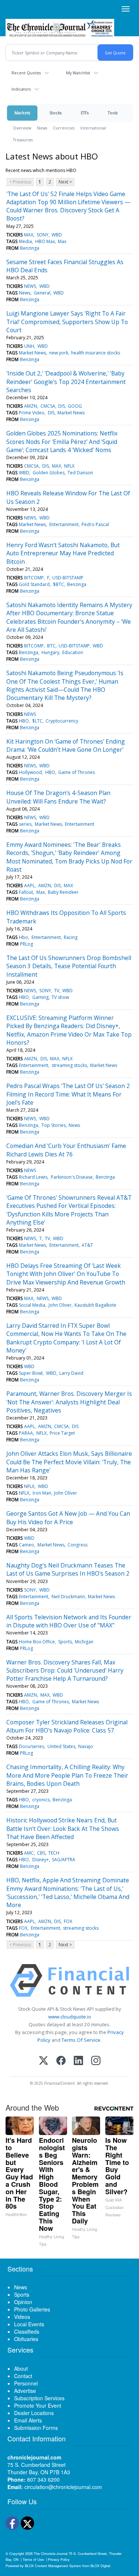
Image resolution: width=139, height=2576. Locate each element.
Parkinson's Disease (72, 1177)
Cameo (27, 1545)
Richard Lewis (33, 1177)
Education (73, 652)
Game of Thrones (77, 772)
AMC (29, 1853)
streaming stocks (69, 1065)
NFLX (69, 466)
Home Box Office (37, 1642)
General (42, 293)
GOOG (75, 406)
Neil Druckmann (68, 1597)
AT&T (87, 1245)
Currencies (64, 128)
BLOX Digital (100, 2566)
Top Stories (54, 1125)
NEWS (30, 286)
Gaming (40, 997)
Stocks (55, 113)
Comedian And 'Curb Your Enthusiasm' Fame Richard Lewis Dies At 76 (66, 1150)
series (25, 824)
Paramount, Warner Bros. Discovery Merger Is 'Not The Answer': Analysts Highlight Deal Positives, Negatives (69, 1402)
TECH (54, 1853)
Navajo (86, 1746)
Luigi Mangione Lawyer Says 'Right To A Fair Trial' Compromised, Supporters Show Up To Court (67, 322)
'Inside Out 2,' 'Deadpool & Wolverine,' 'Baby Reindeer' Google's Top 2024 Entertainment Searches (66, 382)
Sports (65, 1642)
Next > (65, 182)
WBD (57, 235)
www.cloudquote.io (70, 2017)
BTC (51, 646)
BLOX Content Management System (53, 2566)
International (93, 128)
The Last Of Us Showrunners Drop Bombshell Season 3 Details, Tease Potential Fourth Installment (69, 966)
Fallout (26, 892)
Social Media (32, 1305)
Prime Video (32, 413)
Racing (71, 937)
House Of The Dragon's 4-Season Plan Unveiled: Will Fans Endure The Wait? (58, 797)
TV (57, 991)
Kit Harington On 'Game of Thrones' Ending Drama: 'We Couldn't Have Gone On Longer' (66, 745)
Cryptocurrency (62, 721)
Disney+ (41, 1860)
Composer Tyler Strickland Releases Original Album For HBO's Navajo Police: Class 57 (67, 1726)
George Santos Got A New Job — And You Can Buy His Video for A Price (68, 1518)
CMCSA (48, 406)
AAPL (29, 885)
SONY (43, 235)
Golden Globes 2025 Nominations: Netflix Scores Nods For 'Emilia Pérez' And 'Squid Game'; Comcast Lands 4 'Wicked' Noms (62, 442)
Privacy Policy (59, 2559)
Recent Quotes (26, 73)
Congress (77, 1545)
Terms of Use (33, 2559)
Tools (113, 113)
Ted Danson (80, 473)
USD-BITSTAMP (68, 578)
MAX (29, 235)
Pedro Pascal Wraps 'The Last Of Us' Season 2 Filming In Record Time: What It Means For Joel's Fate (68, 1094)
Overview (22, 128)
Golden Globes (49, 473)
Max (62, 241)
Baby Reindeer (63, 892)
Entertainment (64, 524)
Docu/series (32, 1746)
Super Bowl (31, 1373)
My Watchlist (78, 73)
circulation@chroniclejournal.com (63, 2487)
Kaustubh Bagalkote (95, 1305)
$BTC (59, 584)
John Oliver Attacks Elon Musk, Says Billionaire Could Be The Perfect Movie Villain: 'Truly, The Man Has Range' (69, 1462)
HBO (24, 721)
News (42, 128)
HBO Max (45, 241)
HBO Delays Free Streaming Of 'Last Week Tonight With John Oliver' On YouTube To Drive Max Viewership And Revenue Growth (66, 1274)
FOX (68, 1921)
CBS (41, 1853)
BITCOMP (34, 578)
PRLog (27, 944)
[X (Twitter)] (44, 2061)
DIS (62, 406)
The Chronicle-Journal (51, 2553)
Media (25, 241)
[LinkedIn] (78, 2061)
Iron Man (42, 1493)
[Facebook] (61, 2061)
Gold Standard (34, 584)
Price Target (62, 1433)
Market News (32, 353)
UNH (29, 346)
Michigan (84, 1642)
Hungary (50, 652)
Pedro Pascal (95, 524)
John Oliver (60, 1305)
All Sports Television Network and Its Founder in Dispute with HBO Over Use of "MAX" (69, 1621)
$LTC (37, 721)
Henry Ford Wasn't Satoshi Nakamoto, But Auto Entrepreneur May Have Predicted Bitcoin (63, 553)
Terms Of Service (81, 2040)
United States (61, 1746)
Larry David (71, 1373)
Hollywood (30, 772)
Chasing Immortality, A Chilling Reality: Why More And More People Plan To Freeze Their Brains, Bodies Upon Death (67, 1775)
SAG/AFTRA (64, 1860)
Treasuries (23, 140)
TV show (60, 997)
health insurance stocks (96, 353)
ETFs (85, 113)
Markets (22, 113)
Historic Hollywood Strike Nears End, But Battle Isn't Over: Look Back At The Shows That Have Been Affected (63, 1829)
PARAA (26, 1433)
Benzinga (30, 248)
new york (59, 353)
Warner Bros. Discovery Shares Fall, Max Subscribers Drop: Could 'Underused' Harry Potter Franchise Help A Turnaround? (65, 1671)
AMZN (31, 406)
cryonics (41, 1800)
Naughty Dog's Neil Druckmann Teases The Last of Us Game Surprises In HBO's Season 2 (68, 1569)
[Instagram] (96, 2061)
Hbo (24, 937)
